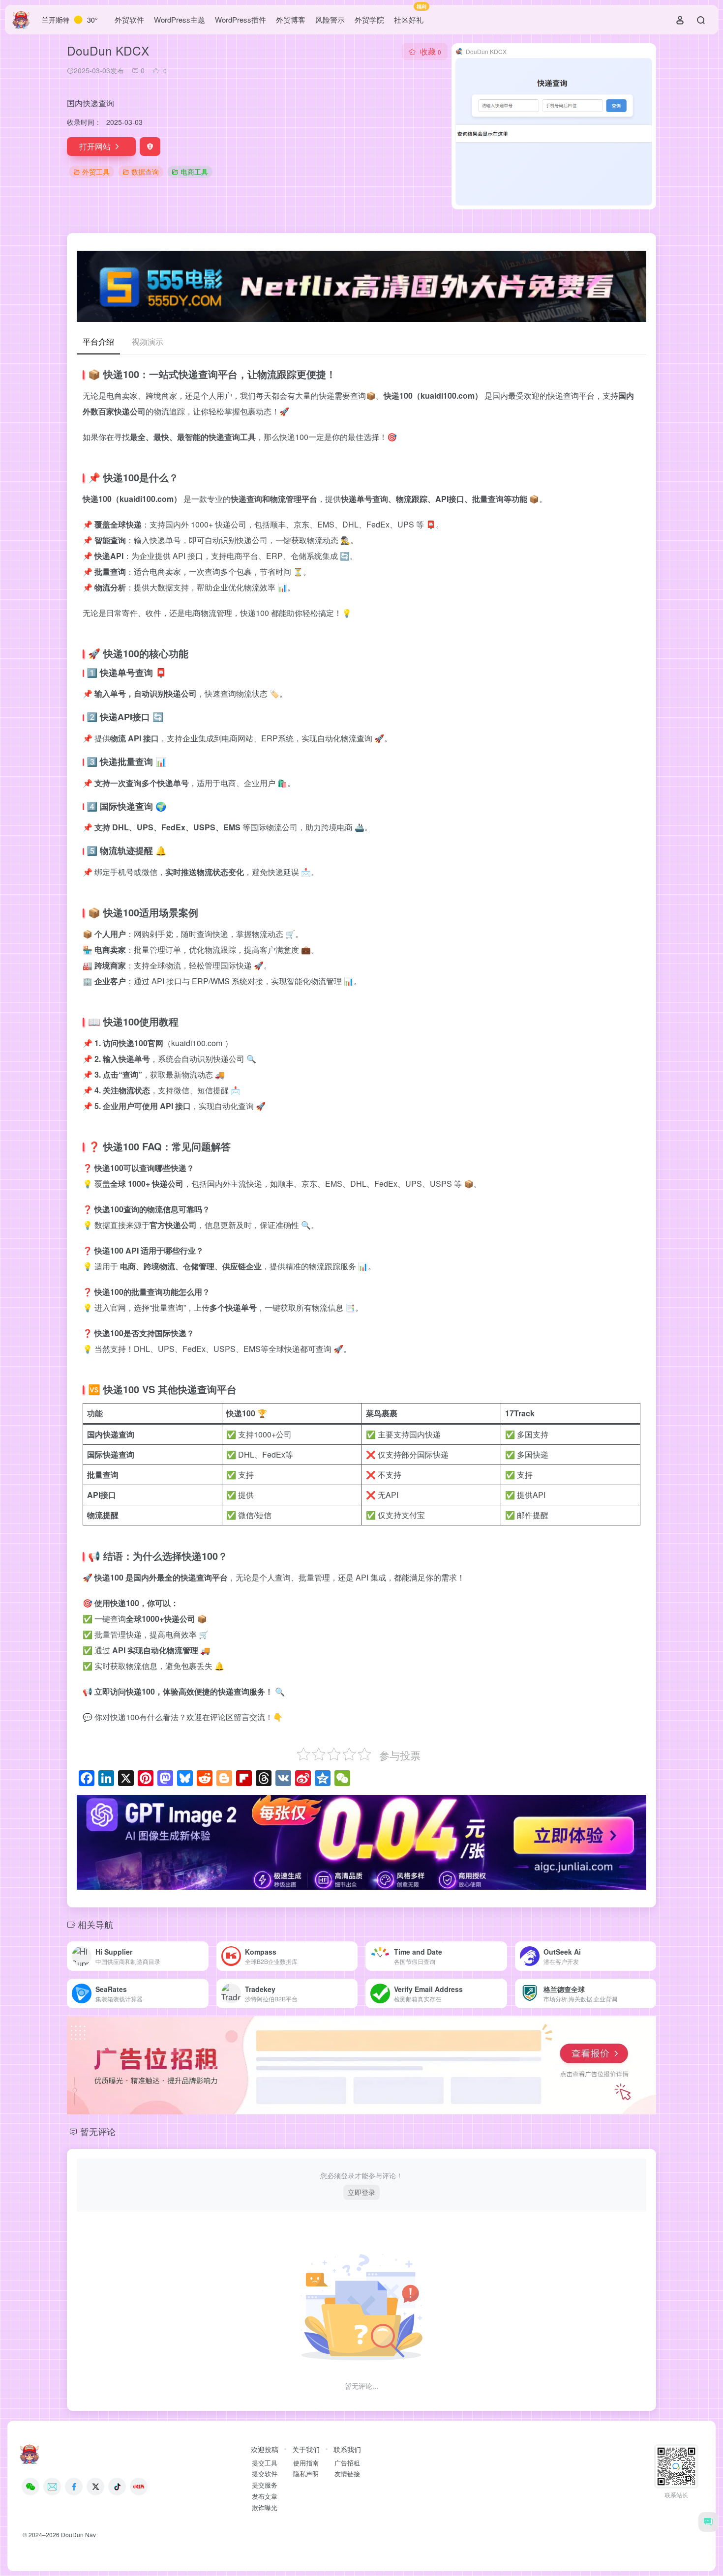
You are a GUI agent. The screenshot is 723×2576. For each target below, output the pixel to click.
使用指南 (306, 2463)
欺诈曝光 (265, 2508)
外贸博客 (291, 19)
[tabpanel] (361, 1047)
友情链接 (347, 2474)
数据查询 (145, 172)
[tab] (98, 342)
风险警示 (330, 19)
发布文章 (265, 2496)
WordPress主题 (180, 19)
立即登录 (361, 2192)
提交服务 (265, 2485)
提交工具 (265, 2463)
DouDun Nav (78, 2534)
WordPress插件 (241, 19)
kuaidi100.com (197, 1043)
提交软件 (265, 2474)
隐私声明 (306, 2474)
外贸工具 (96, 172)
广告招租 (347, 2463)
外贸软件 (129, 19)
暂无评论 (98, 2131)
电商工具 (194, 172)
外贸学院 (369, 19)
